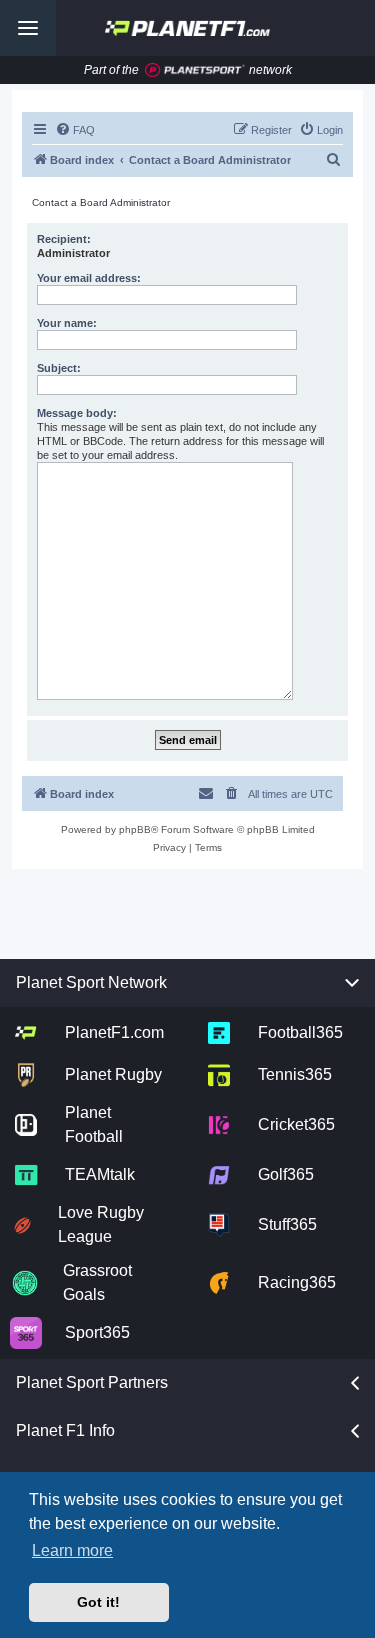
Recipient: (64, 239)
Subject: (59, 368)
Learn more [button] (72, 1550)
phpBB (135, 829)
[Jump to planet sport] (195, 70)
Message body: (77, 413)
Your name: (67, 323)
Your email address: (89, 278)
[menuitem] (75, 130)
